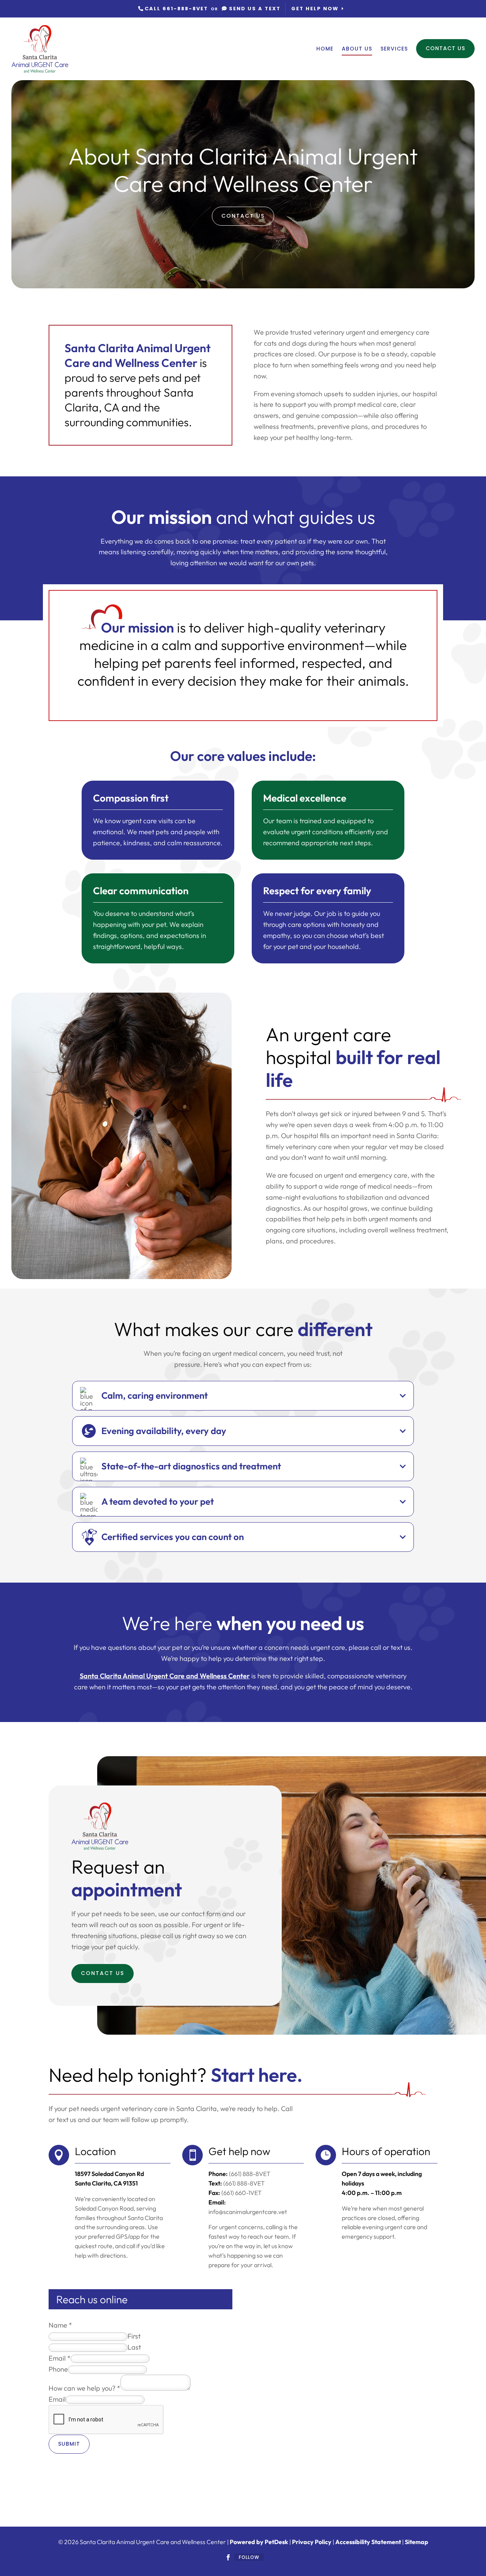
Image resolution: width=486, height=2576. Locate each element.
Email (60, 2358)
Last (134, 2347)
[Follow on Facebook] (228, 2557)
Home (325, 49)
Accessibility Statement (368, 2542)
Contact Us (445, 48)
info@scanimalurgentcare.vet (248, 2212)
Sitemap (417, 2542)
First (134, 2336)
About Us (357, 49)
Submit (69, 2444)
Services (394, 49)
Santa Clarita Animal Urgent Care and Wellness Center (165, 1676)
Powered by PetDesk (259, 2542)
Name (60, 2325)
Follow (249, 2557)
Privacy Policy (312, 2542)
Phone (58, 2369)
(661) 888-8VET (244, 2183)
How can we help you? (84, 2388)
